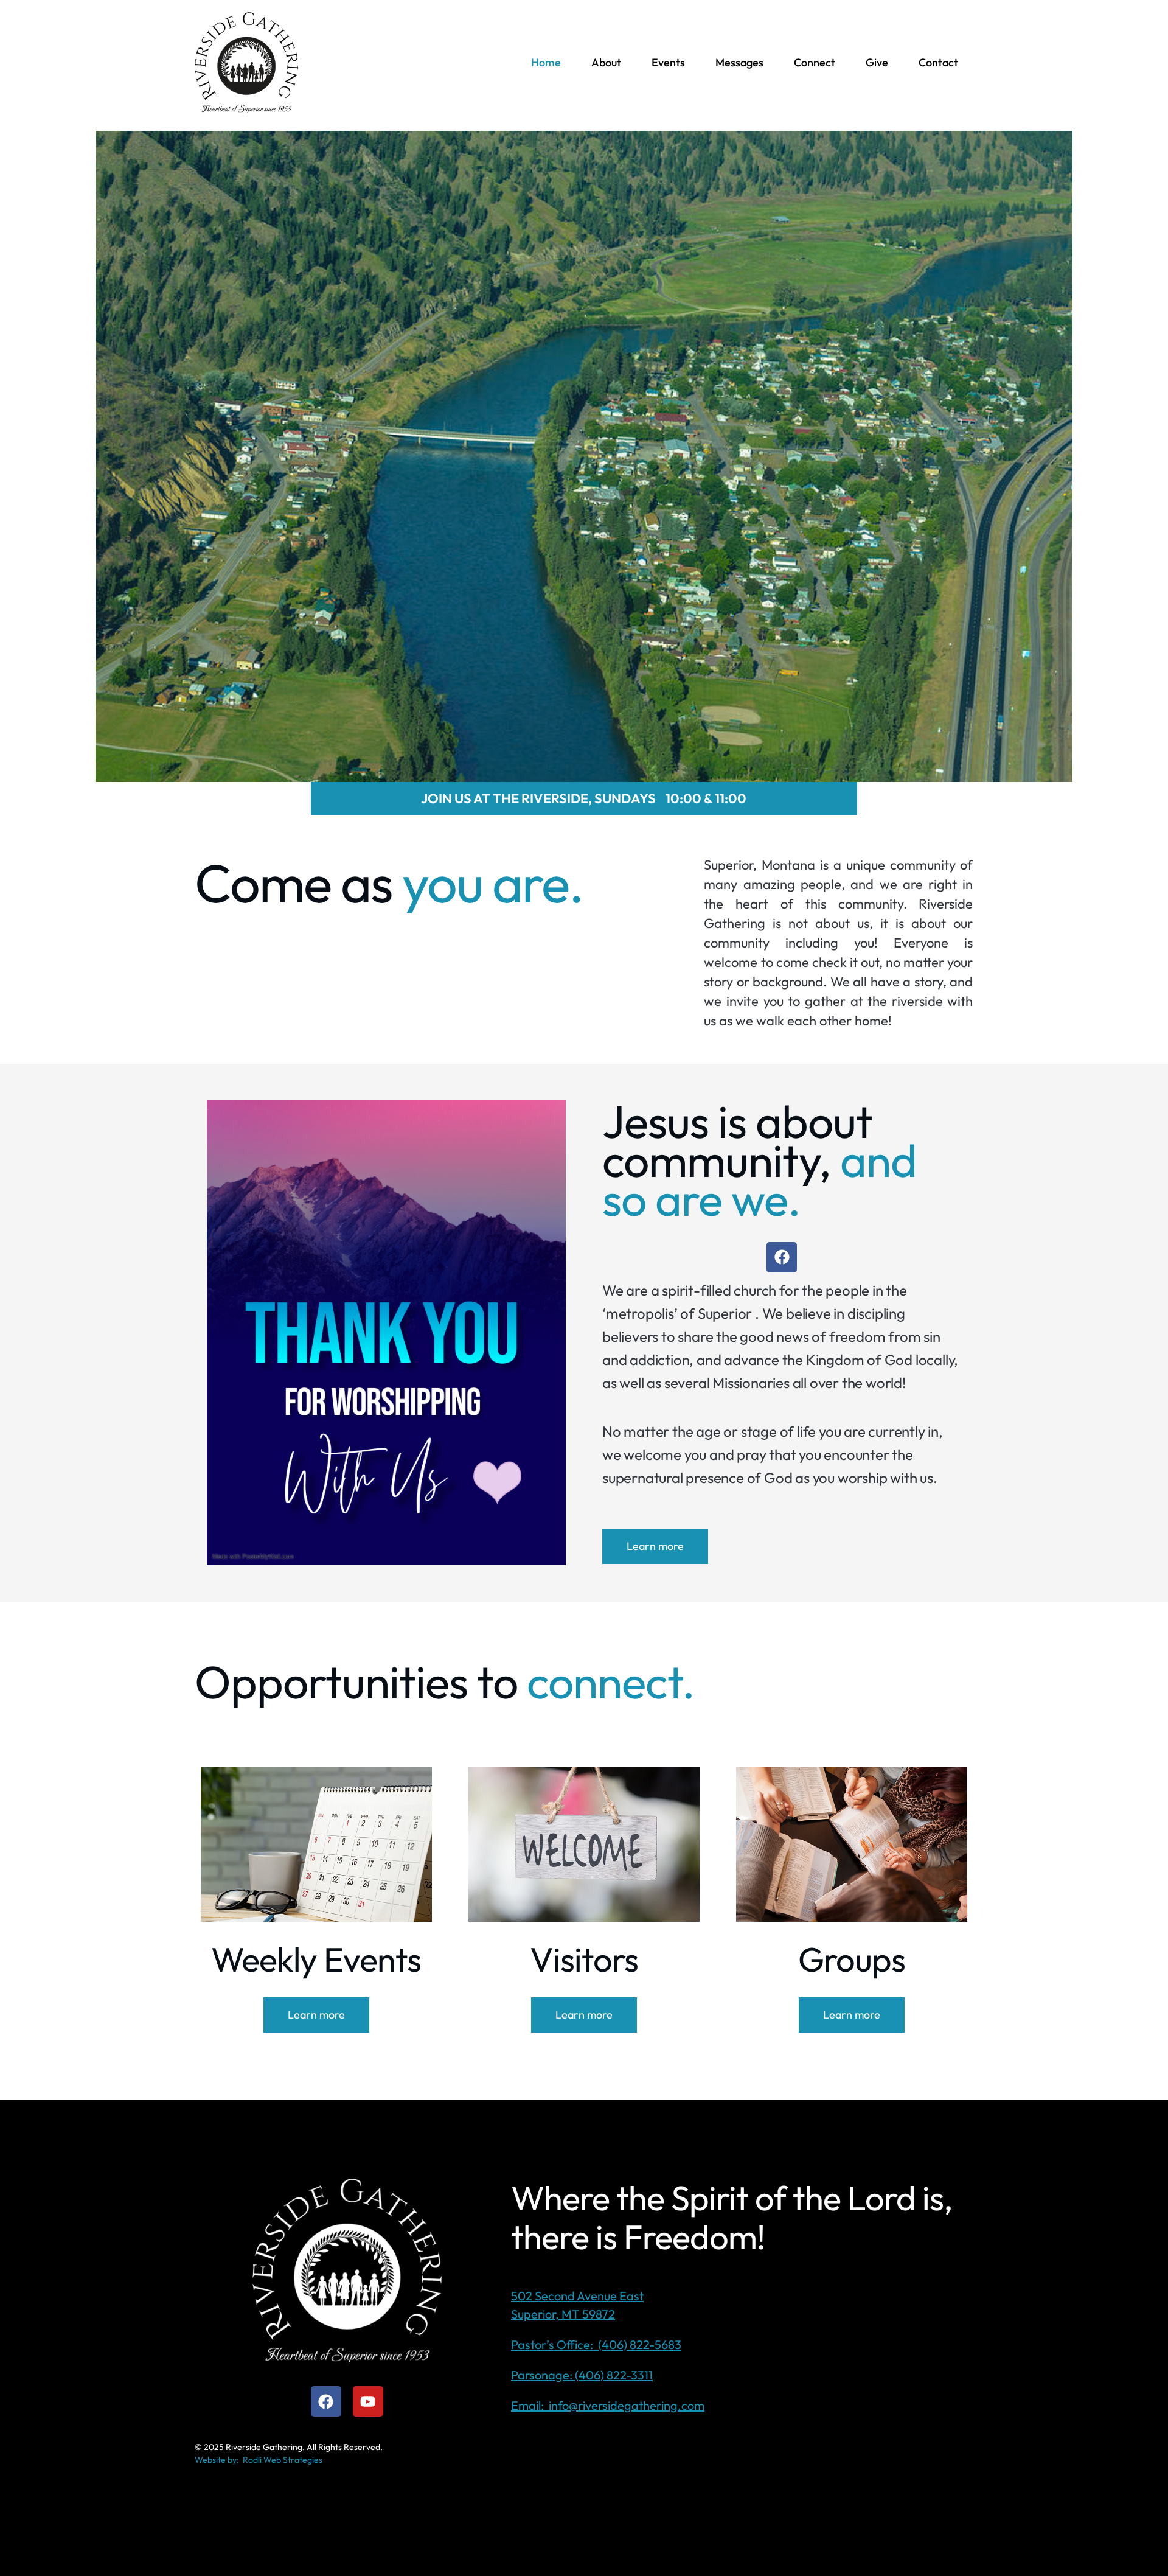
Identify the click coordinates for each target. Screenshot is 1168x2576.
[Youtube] (368, 2401)
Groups (852, 1959)
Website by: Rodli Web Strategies (259, 2460)
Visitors (584, 1959)
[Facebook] (782, 1257)
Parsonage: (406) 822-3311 (582, 2375)
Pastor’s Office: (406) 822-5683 (596, 2344)
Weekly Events (316, 1959)
